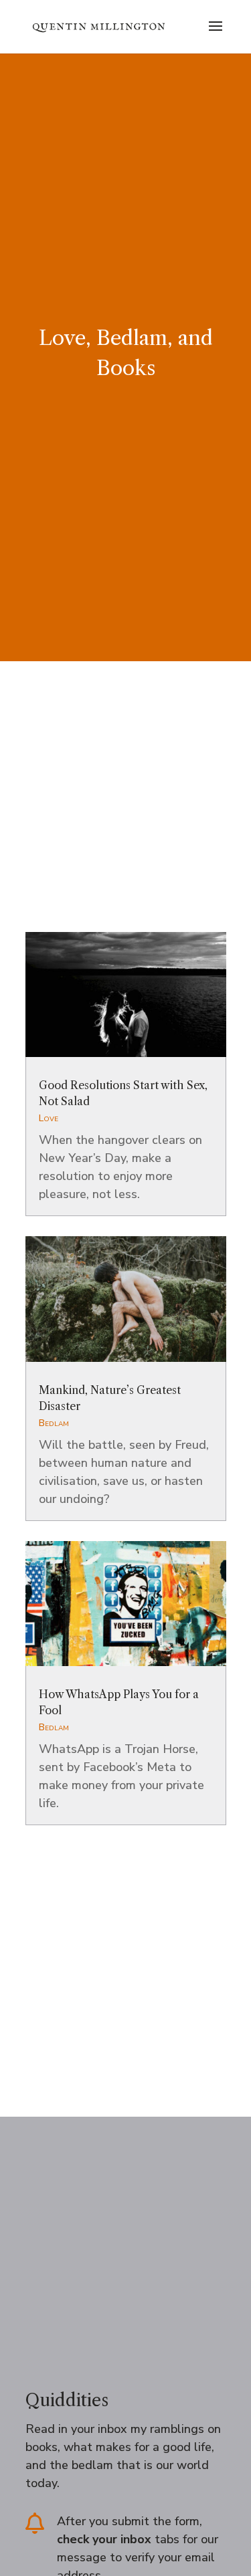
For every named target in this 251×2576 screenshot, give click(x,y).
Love (49, 1118)
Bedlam (54, 1423)
